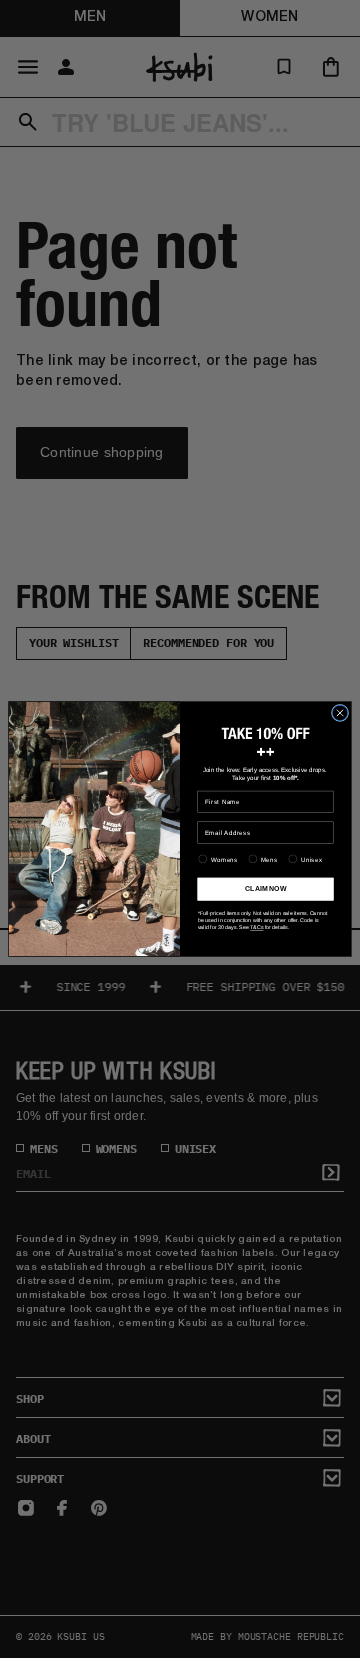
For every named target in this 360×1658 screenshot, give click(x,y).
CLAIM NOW (265, 888)
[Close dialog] (339, 712)
